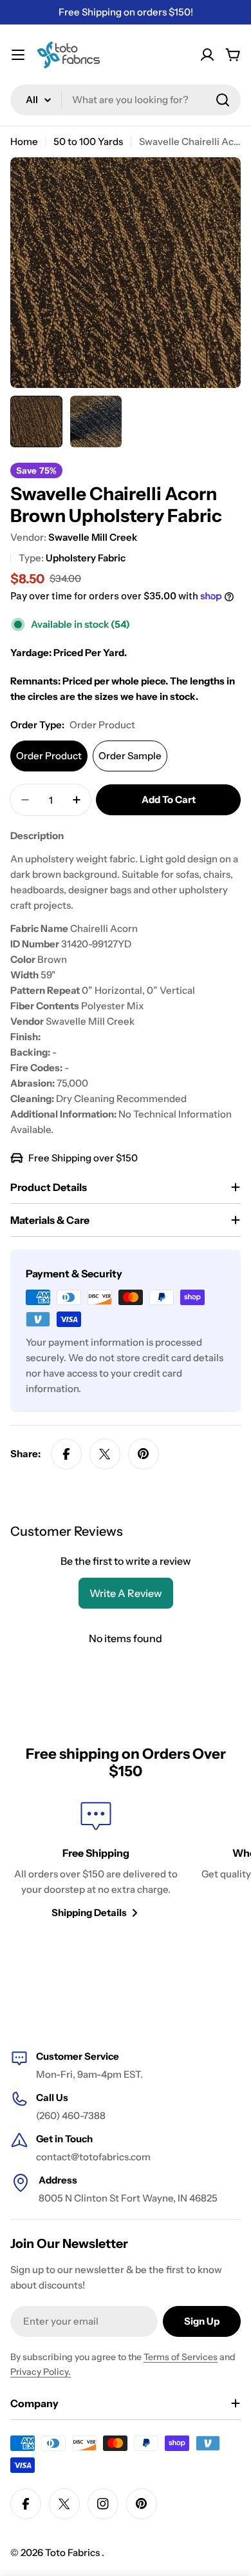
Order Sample (130, 756)
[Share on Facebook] (66, 1454)
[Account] (207, 55)
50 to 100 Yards (88, 141)
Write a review (126, 1593)
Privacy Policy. (41, 2372)
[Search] (223, 100)
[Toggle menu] (18, 55)
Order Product (49, 756)
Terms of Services (181, 2357)
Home (24, 141)
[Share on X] (105, 1454)
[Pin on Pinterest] (144, 1454)
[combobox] (126, 100)
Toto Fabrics (73, 2552)
